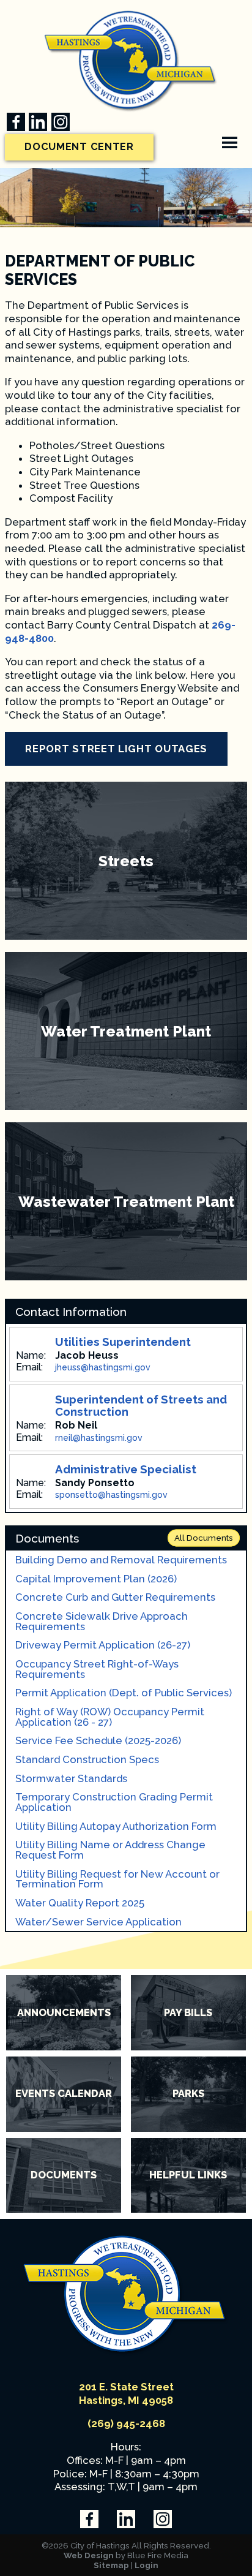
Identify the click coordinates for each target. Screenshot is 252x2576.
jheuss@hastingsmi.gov (103, 1367)
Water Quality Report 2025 (80, 1903)
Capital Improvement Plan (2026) (96, 1579)
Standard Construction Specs (87, 1760)
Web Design (89, 2555)
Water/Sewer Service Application (98, 1922)
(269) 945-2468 (126, 2423)
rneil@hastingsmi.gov (99, 1438)
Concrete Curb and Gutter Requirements (115, 1597)
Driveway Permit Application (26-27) (103, 1645)
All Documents (204, 1538)
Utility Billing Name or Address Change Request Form (110, 1850)
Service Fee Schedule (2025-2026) (98, 1741)
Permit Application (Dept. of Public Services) (124, 1693)
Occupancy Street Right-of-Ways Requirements (97, 1669)
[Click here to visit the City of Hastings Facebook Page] (16, 122)
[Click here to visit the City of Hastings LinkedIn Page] (38, 122)
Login (146, 2565)
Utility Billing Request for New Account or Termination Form (117, 1879)
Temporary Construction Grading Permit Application (114, 1802)
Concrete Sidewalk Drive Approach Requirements (102, 1621)
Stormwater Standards (71, 1779)
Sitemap (111, 2565)
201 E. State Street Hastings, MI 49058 (126, 2393)
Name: (31, 1356)
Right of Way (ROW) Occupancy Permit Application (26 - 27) (110, 1717)
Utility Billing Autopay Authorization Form (116, 1826)
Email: (29, 1367)
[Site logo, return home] (126, 2353)
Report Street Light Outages (116, 749)
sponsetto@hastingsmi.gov (111, 1495)
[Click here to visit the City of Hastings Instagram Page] (61, 122)
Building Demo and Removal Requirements (121, 1560)
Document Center (79, 147)
